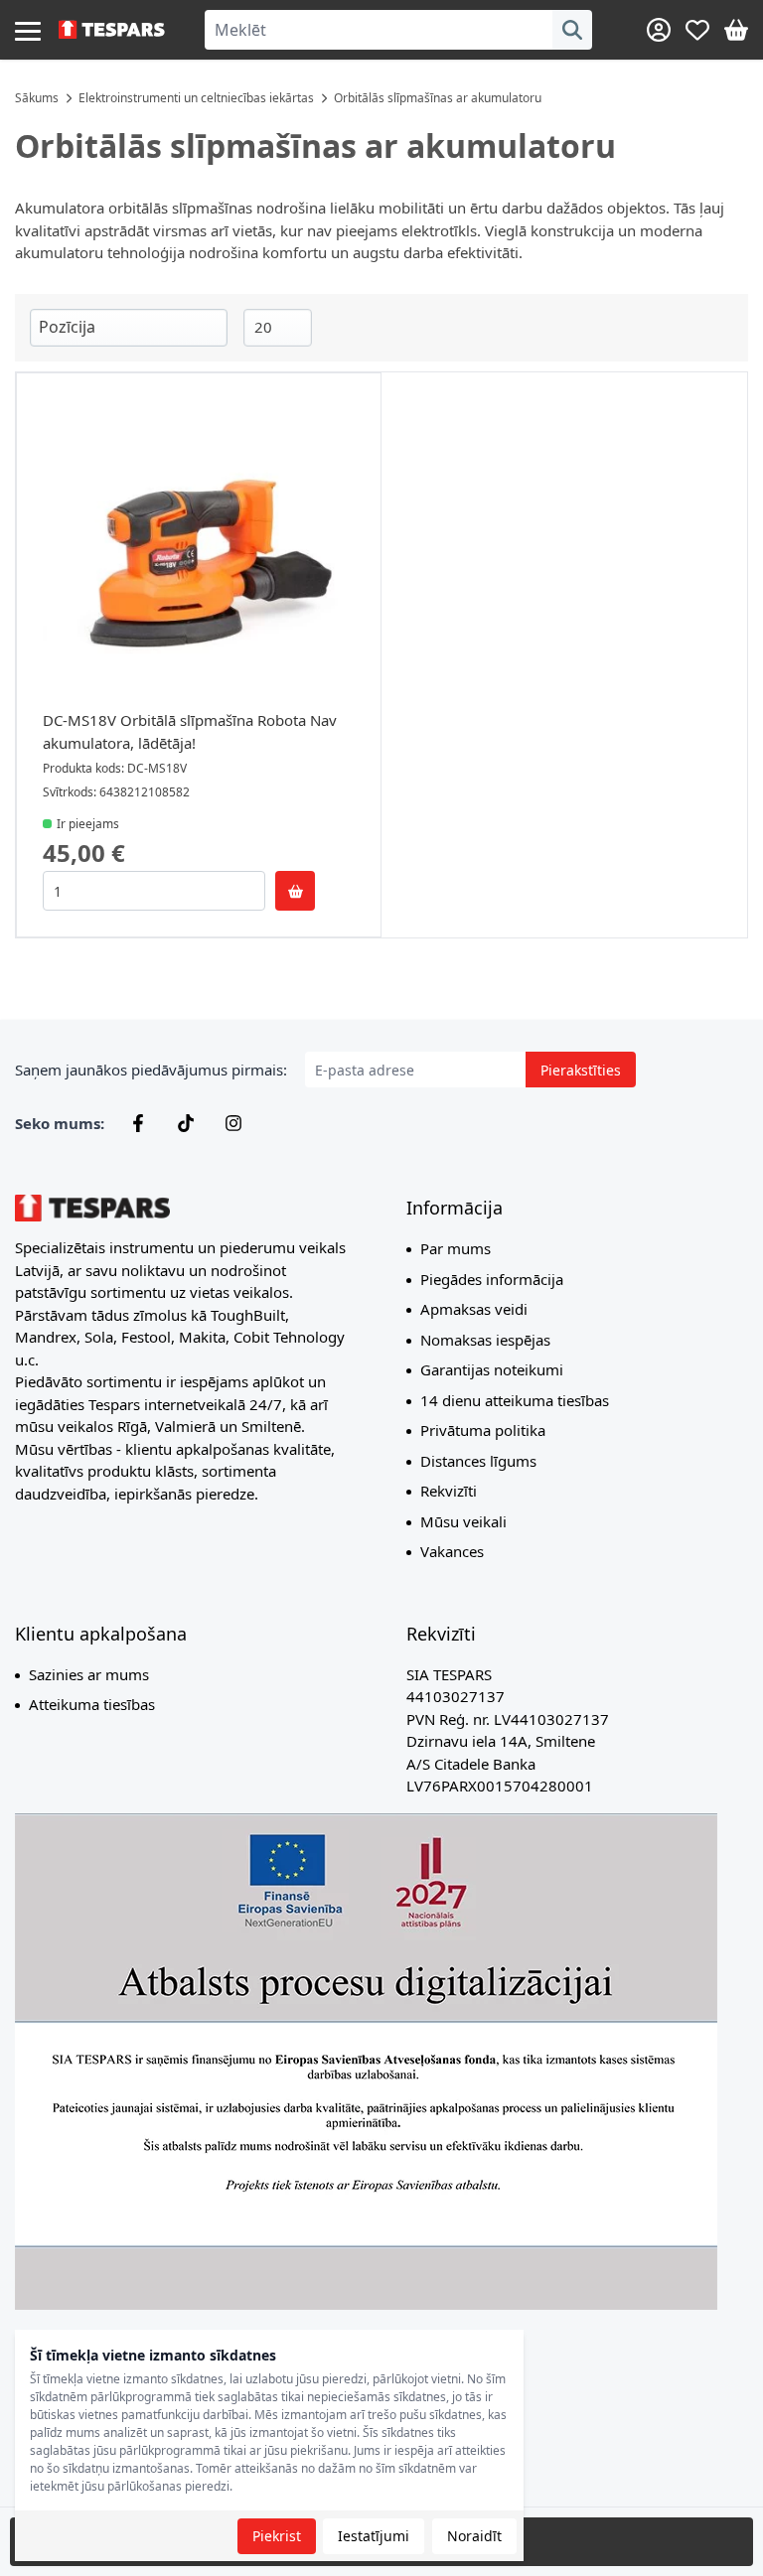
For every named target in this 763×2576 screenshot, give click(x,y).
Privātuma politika (483, 1430)
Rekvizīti (449, 1491)
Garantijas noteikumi (492, 1369)
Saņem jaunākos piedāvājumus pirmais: (151, 1070)
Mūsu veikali (463, 1521)
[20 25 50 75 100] (278, 327)
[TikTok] (186, 1123)
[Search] (572, 30)
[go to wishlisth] (697, 30)
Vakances (452, 1551)
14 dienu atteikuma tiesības (515, 1400)
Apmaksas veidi (474, 1309)
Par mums (456, 1248)
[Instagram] (233, 1123)
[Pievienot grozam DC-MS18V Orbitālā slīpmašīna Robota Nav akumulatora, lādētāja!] (295, 891)
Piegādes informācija (492, 1279)
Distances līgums (478, 1461)
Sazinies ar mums (89, 1674)
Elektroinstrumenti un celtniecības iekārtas (196, 98)
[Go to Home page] (112, 30)
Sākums (37, 98)
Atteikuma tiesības (92, 1704)
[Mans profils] (659, 30)
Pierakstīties (581, 1070)
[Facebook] (138, 1123)
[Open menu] (28, 30)
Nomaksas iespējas (485, 1340)
